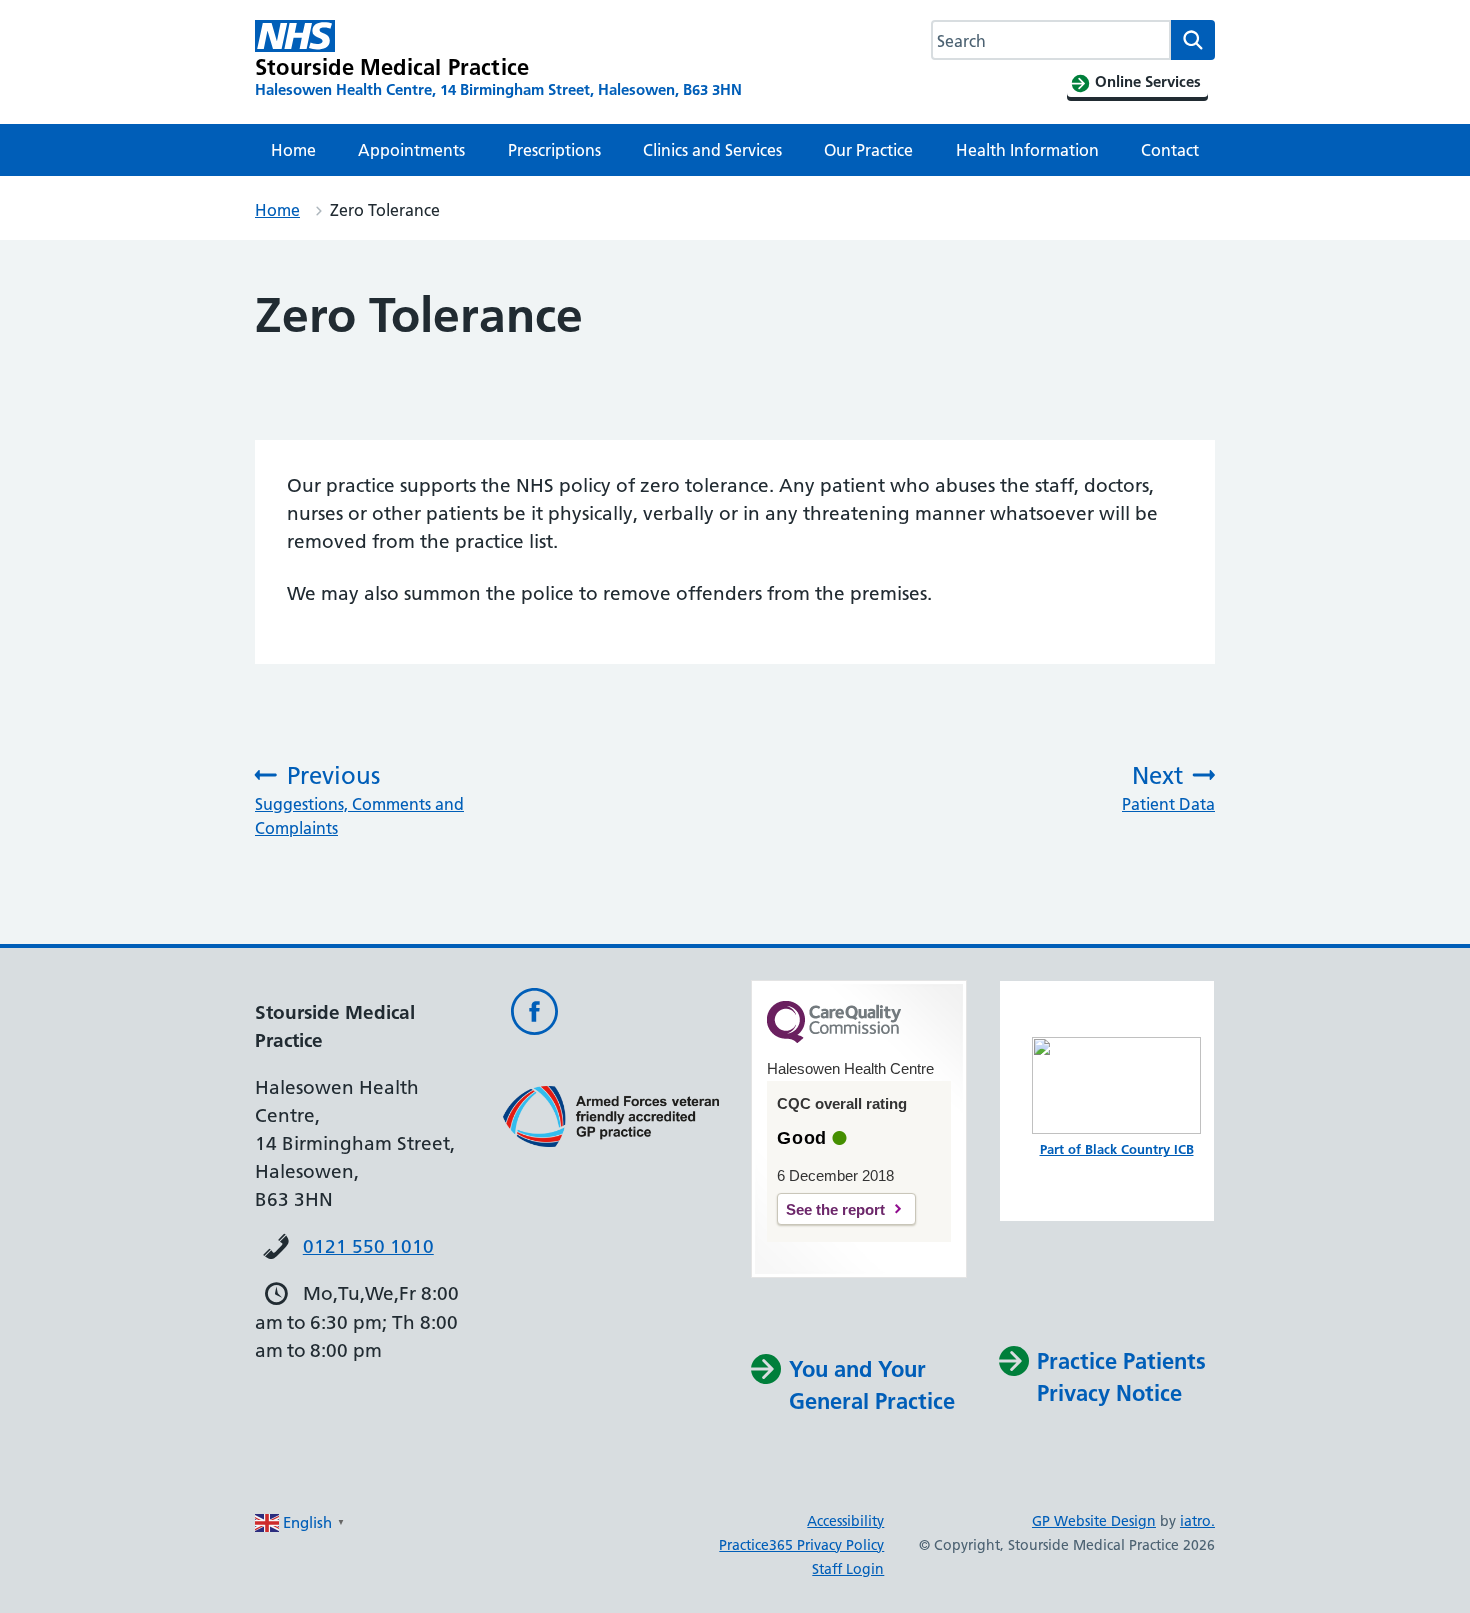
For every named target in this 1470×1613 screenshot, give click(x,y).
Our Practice (868, 150)
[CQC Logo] (834, 1038)
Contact (1170, 150)
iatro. (1197, 1521)
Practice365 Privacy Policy (801, 1545)
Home (293, 150)
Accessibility (845, 1521)
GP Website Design (1094, 1521)
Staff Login (848, 1569)
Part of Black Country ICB (1117, 1149)
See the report (835, 1209)
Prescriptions (554, 150)
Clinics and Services (712, 150)
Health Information (1027, 150)
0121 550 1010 (368, 1246)
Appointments (411, 150)
